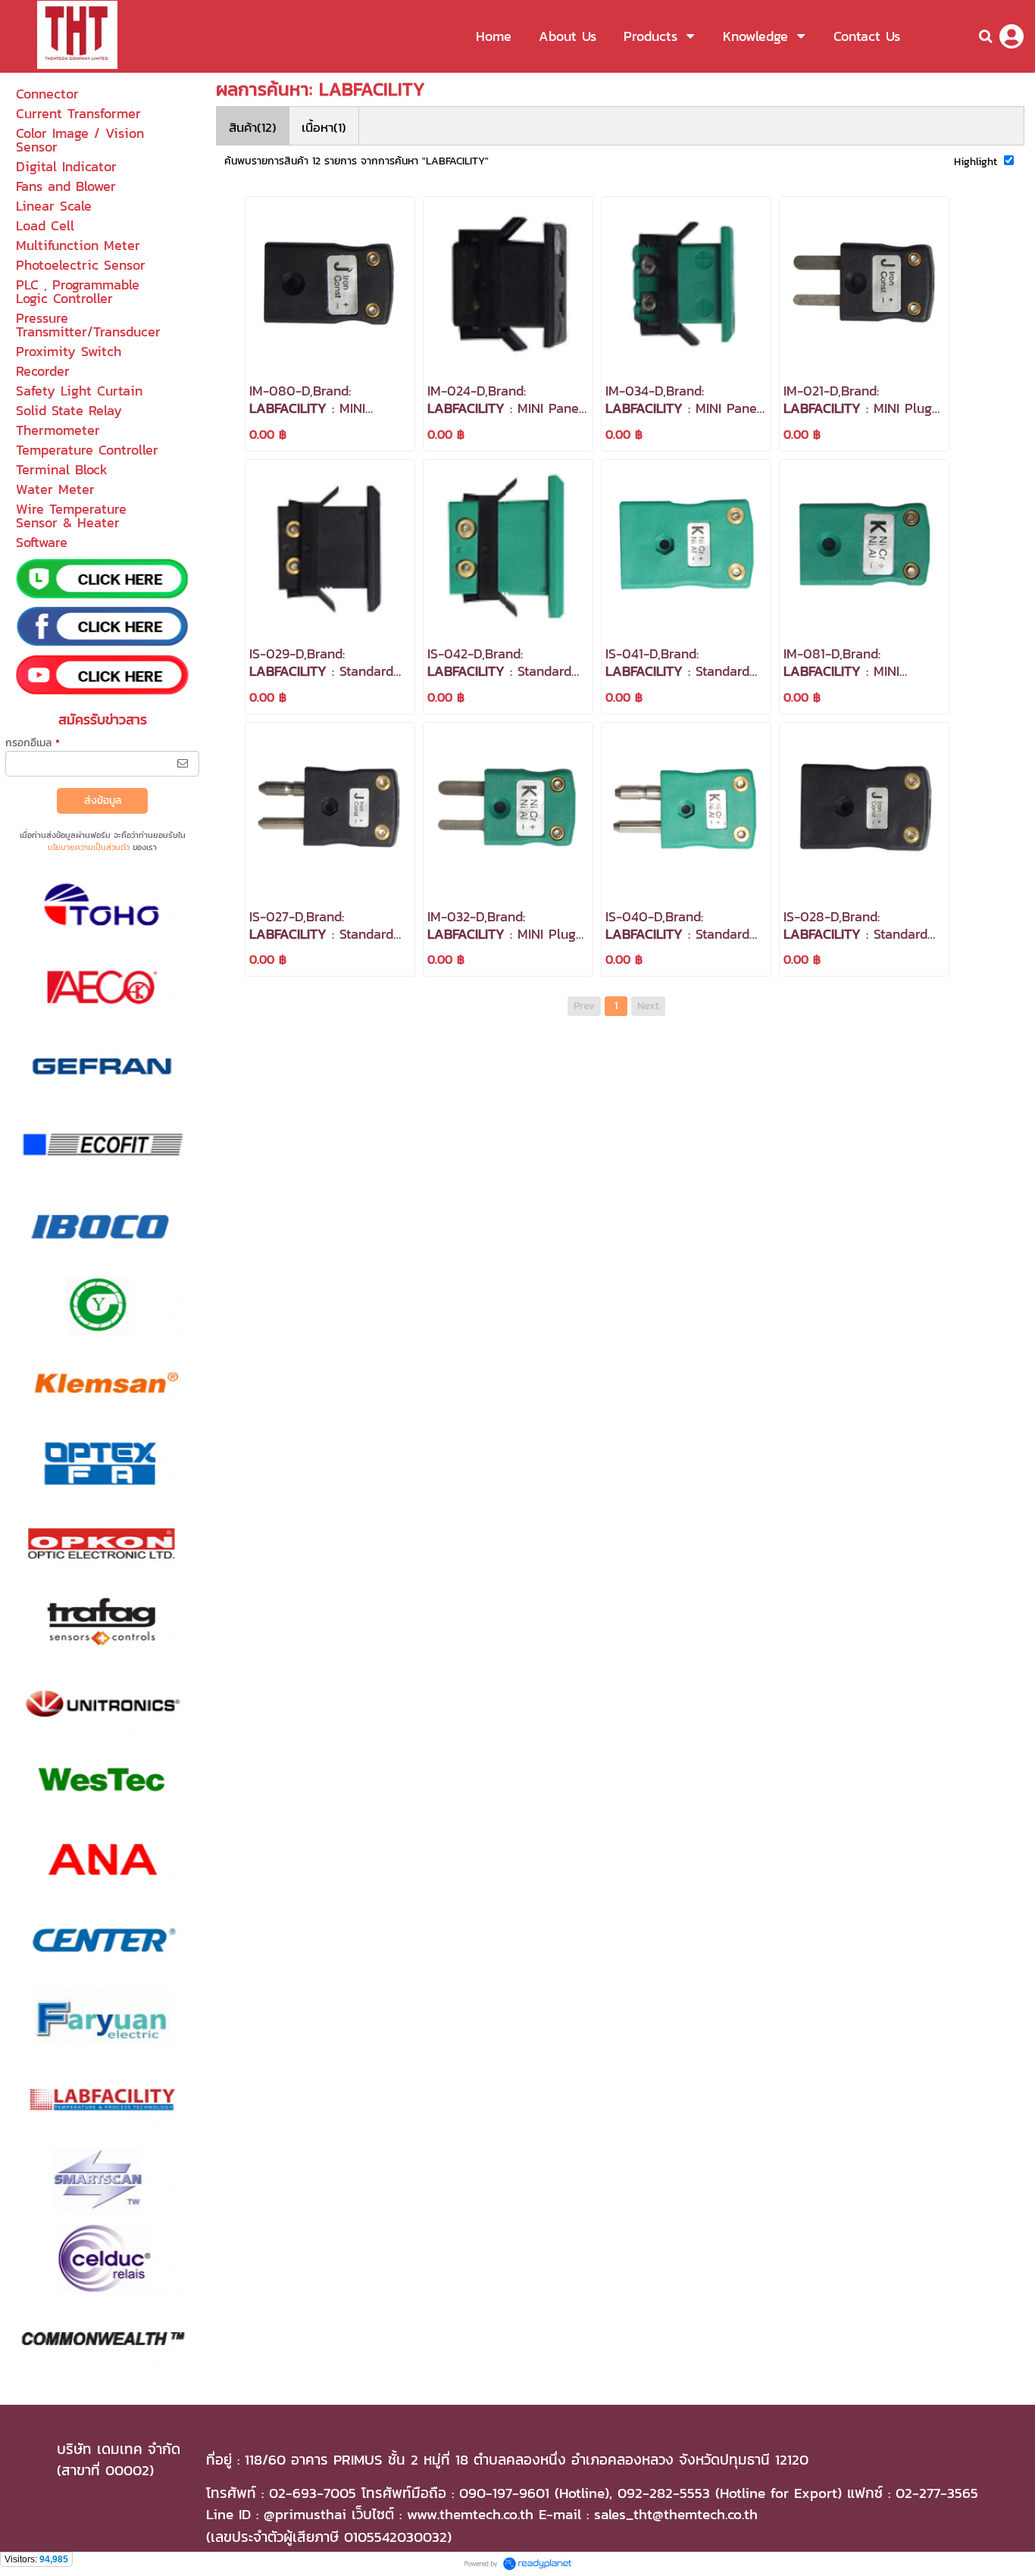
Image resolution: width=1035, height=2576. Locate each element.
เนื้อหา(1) (324, 127)
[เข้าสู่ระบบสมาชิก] (1012, 36)
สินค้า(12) (253, 127)
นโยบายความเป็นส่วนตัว (89, 847)
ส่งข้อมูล (103, 800)
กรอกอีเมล (33, 743)
